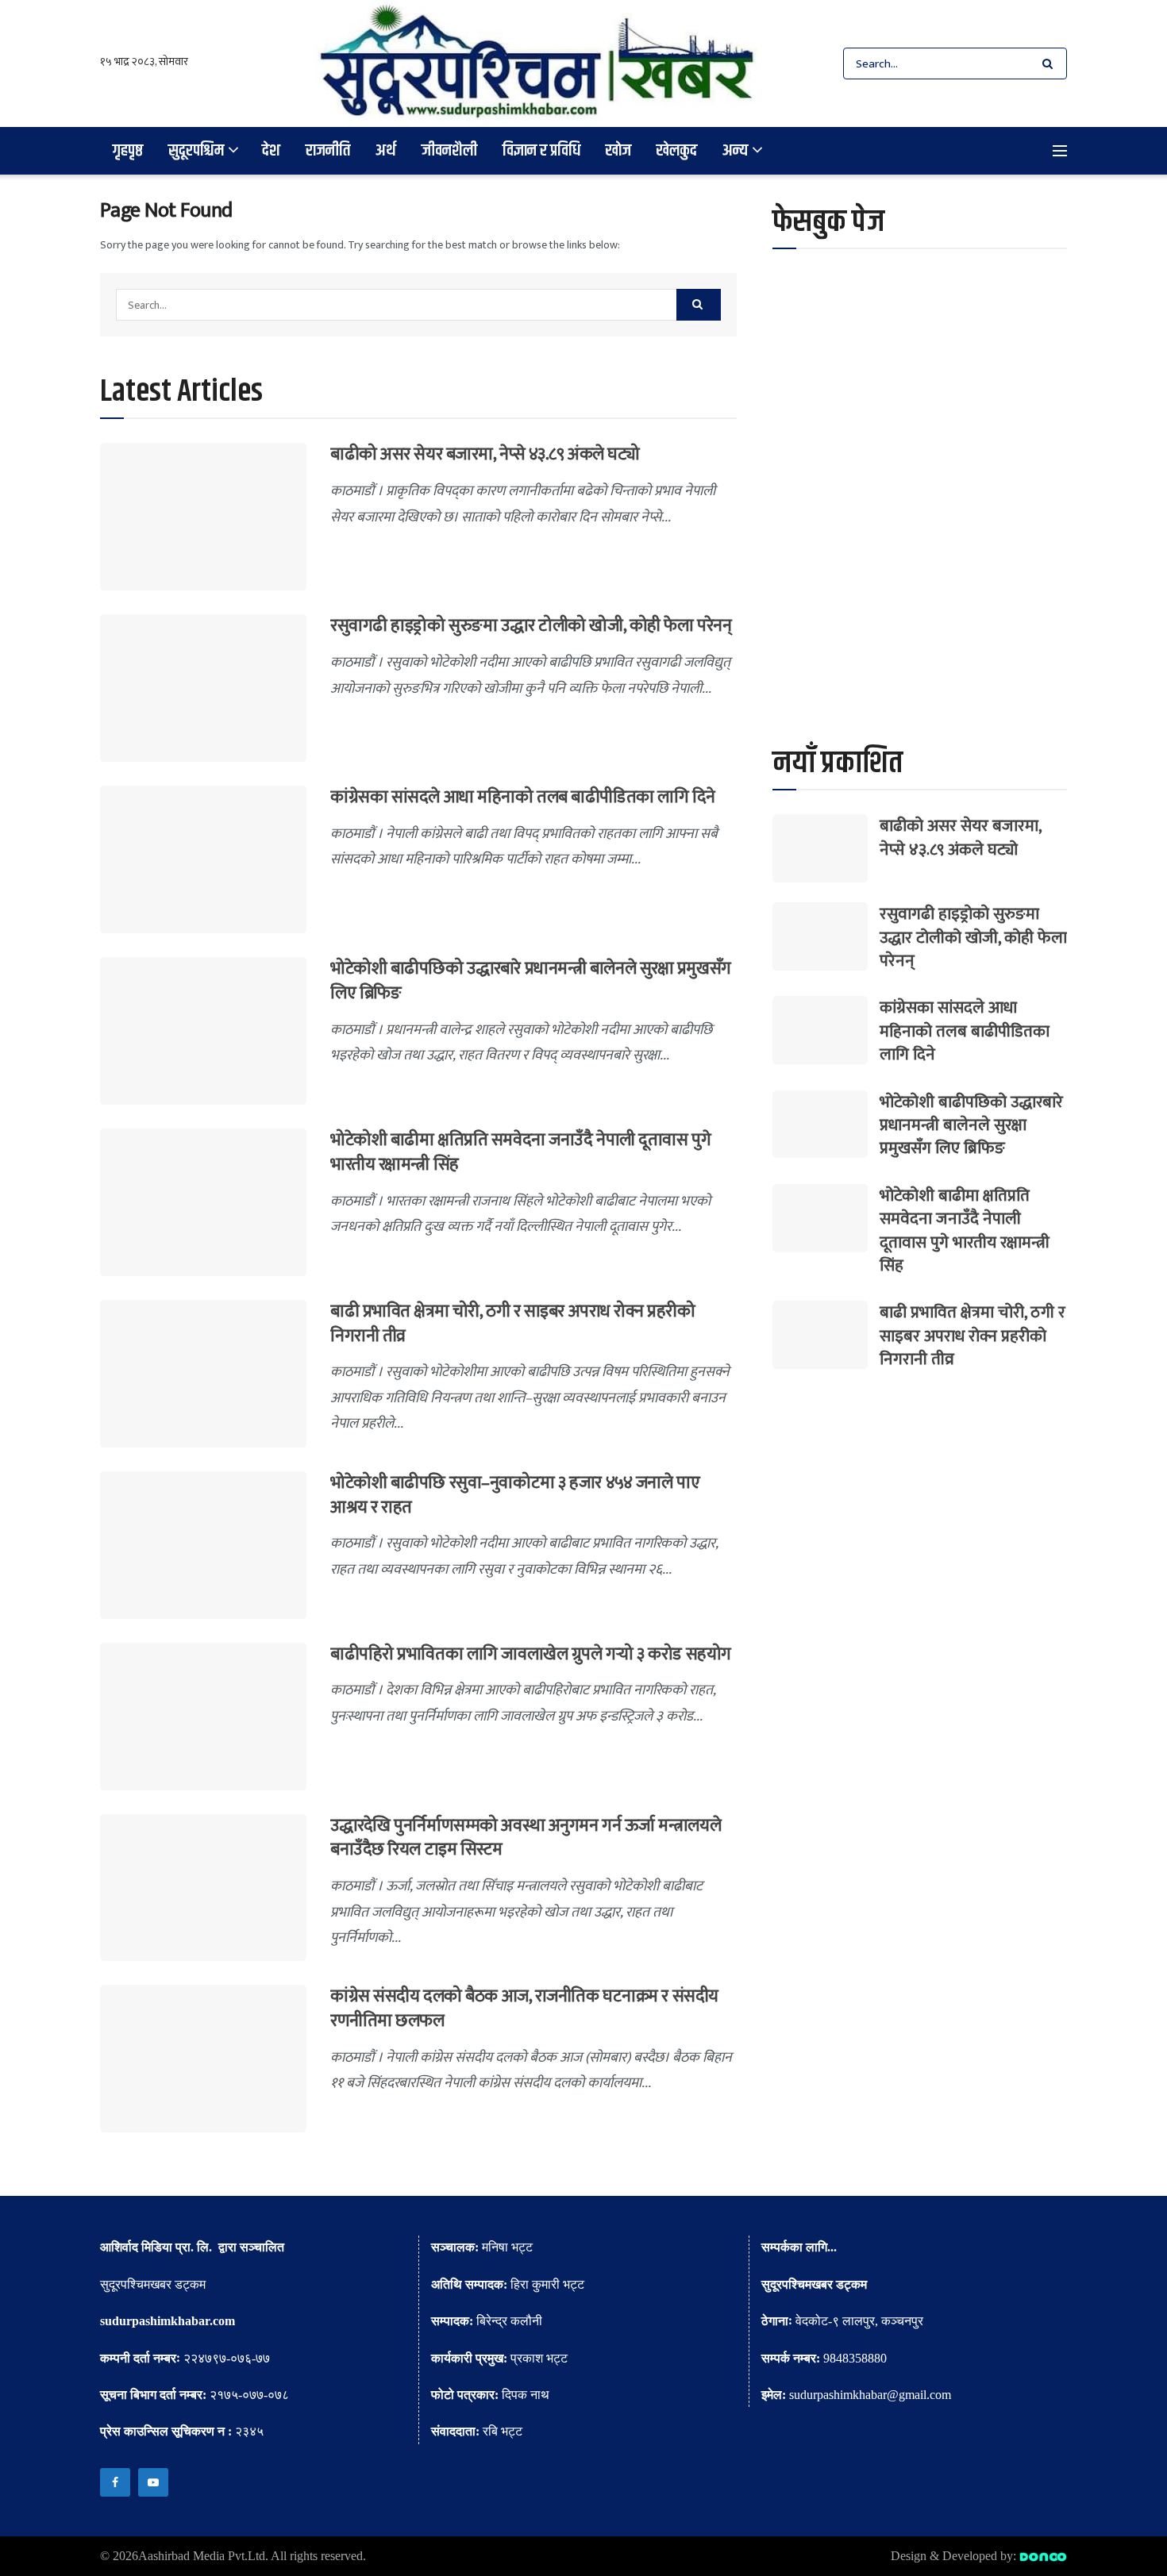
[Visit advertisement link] (920, 561)
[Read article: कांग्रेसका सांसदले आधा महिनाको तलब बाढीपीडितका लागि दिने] (203, 859)
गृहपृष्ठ (128, 150)
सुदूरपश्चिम (196, 150)
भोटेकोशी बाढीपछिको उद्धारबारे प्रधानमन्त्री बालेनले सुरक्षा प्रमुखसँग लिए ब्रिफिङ (531, 981)
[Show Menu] (1060, 151)
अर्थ (386, 150)
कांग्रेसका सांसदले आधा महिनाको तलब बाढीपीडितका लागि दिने (523, 797)
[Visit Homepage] (537, 63)
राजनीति (328, 150)
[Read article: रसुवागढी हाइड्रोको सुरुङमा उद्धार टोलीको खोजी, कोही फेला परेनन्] (203, 688)
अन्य (735, 150)
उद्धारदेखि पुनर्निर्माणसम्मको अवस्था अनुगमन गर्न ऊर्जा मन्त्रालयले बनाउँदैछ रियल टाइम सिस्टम (526, 1838)
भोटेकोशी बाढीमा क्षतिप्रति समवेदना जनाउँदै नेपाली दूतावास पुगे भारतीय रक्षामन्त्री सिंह (520, 1152)
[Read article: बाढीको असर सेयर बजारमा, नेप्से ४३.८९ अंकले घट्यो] (203, 517)
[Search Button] (1051, 63)
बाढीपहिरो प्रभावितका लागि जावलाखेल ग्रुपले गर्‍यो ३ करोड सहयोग (531, 1654)
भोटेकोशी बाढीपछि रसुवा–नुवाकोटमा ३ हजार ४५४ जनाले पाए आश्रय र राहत (515, 1495)
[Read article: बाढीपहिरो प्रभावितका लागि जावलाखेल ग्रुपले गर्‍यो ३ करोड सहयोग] (203, 1717)
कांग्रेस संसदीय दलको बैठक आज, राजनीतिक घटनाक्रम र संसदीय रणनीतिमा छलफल (524, 2009)
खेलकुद (677, 150)
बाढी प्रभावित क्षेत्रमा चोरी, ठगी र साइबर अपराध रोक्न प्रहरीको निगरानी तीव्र (512, 1324)
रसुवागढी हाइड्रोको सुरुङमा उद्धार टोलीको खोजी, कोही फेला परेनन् (531, 626)
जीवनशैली (449, 150)
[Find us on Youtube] (153, 2482)
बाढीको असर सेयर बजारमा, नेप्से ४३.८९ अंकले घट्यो (485, 454)
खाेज (618, 150)
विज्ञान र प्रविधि (541, 150)
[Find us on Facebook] (115, 2482)
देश (271, 150)
